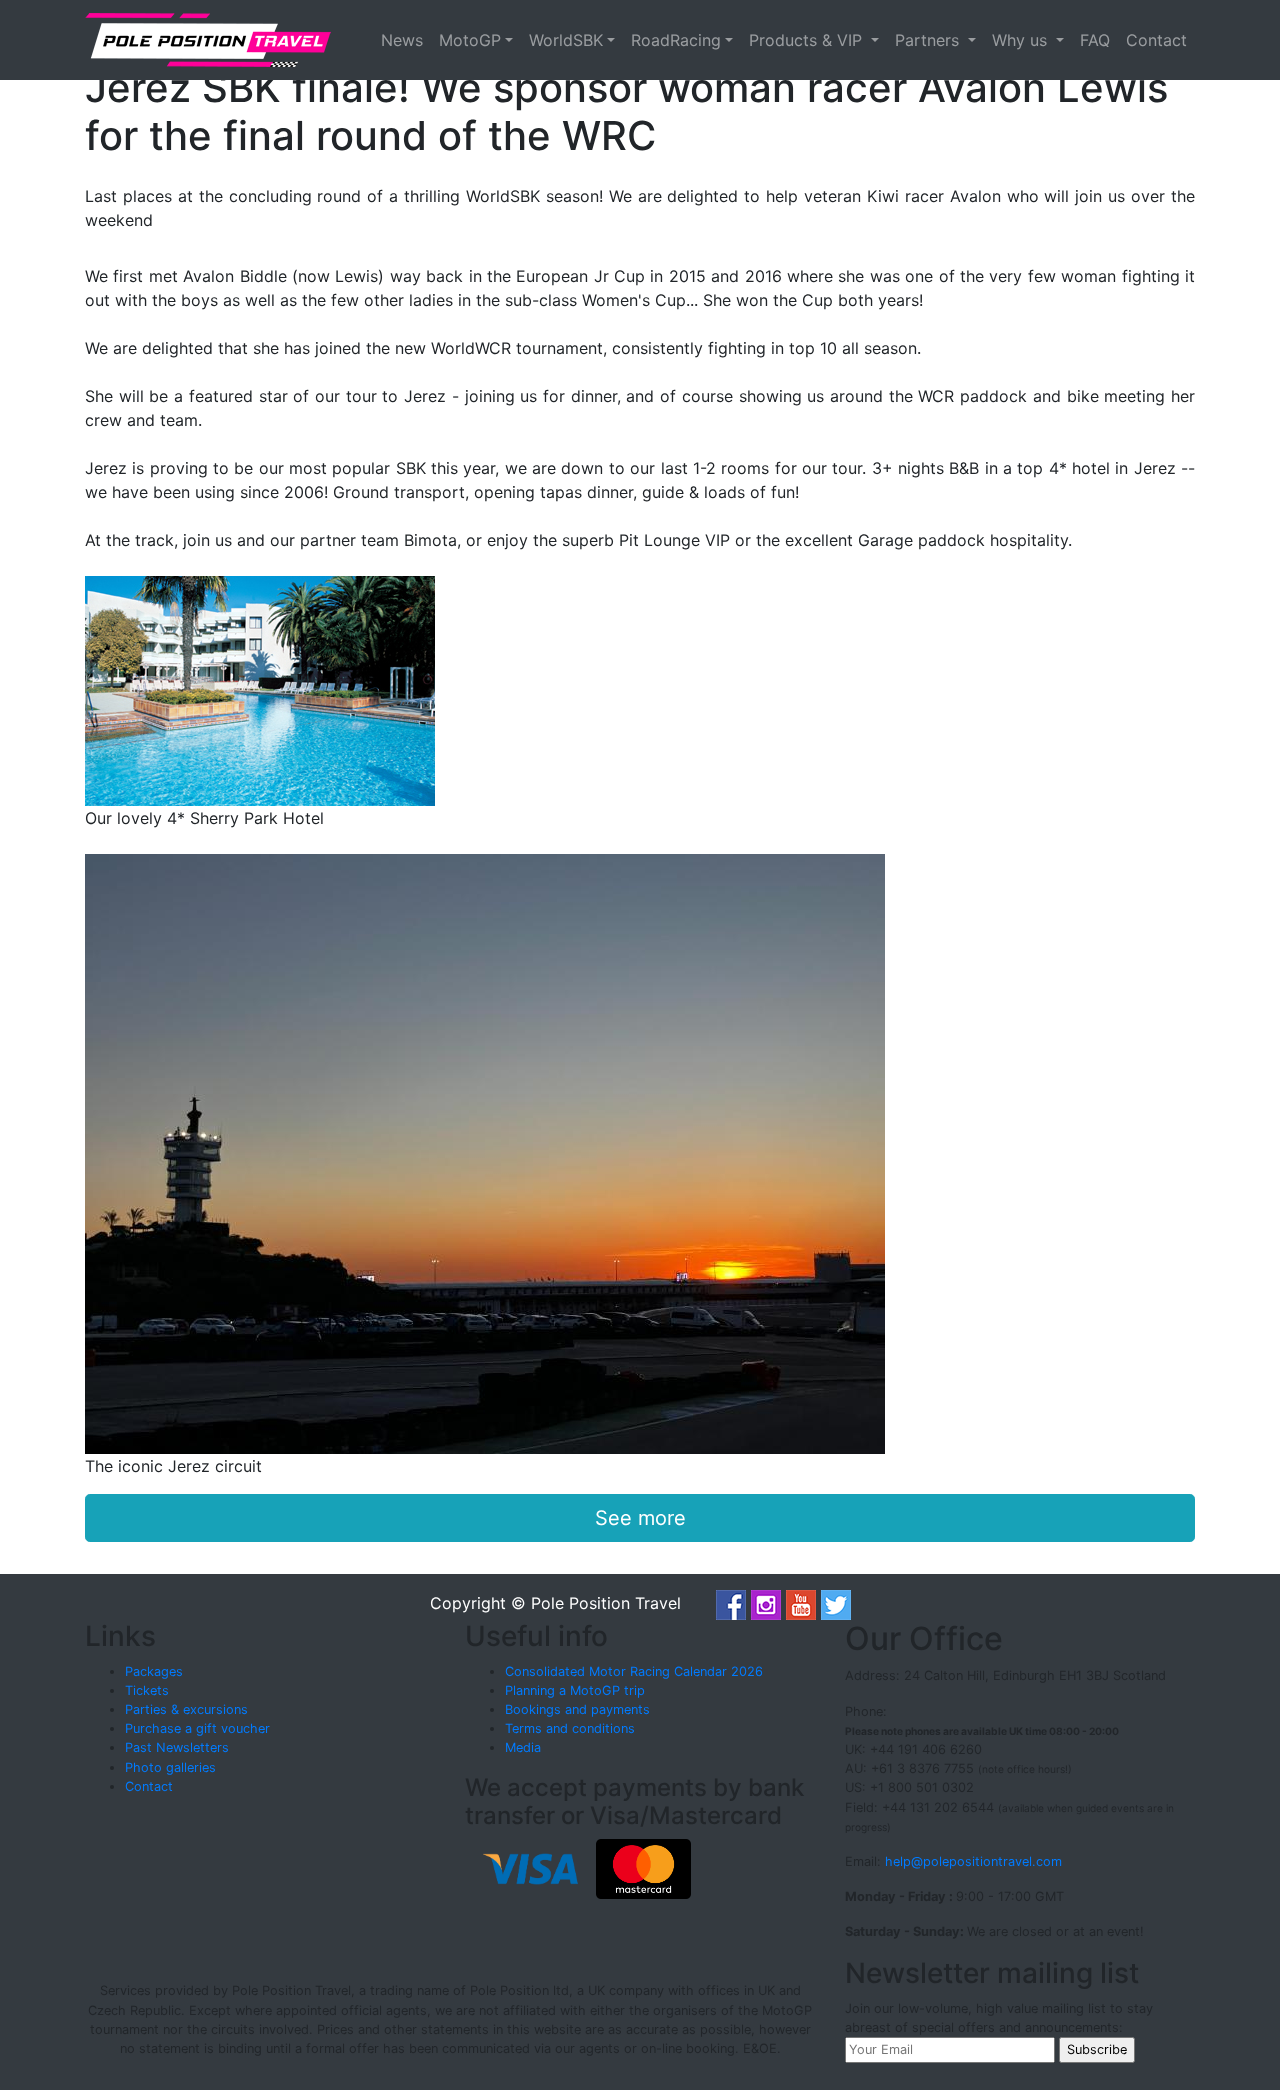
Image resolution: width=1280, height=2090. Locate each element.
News (402, 40)
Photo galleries (170, 1767)
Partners (929, 40)
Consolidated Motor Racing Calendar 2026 (634, 1671)
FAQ (1095, 40)
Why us (1022, 40)
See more (640, 1518)
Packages (154, 1671)
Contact (1156, 40)
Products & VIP (808, 40)
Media (523, 1747)
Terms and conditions (570, 1728)
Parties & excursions (186, 1709)
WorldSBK (566, 40)
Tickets (147, 1690)
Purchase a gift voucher (197, 1728)
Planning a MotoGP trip (575, 1690)
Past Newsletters (177, 1747)
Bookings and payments (577, 1709)
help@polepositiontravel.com (973, 1861)
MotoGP (470, 40)
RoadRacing (676, 40)
